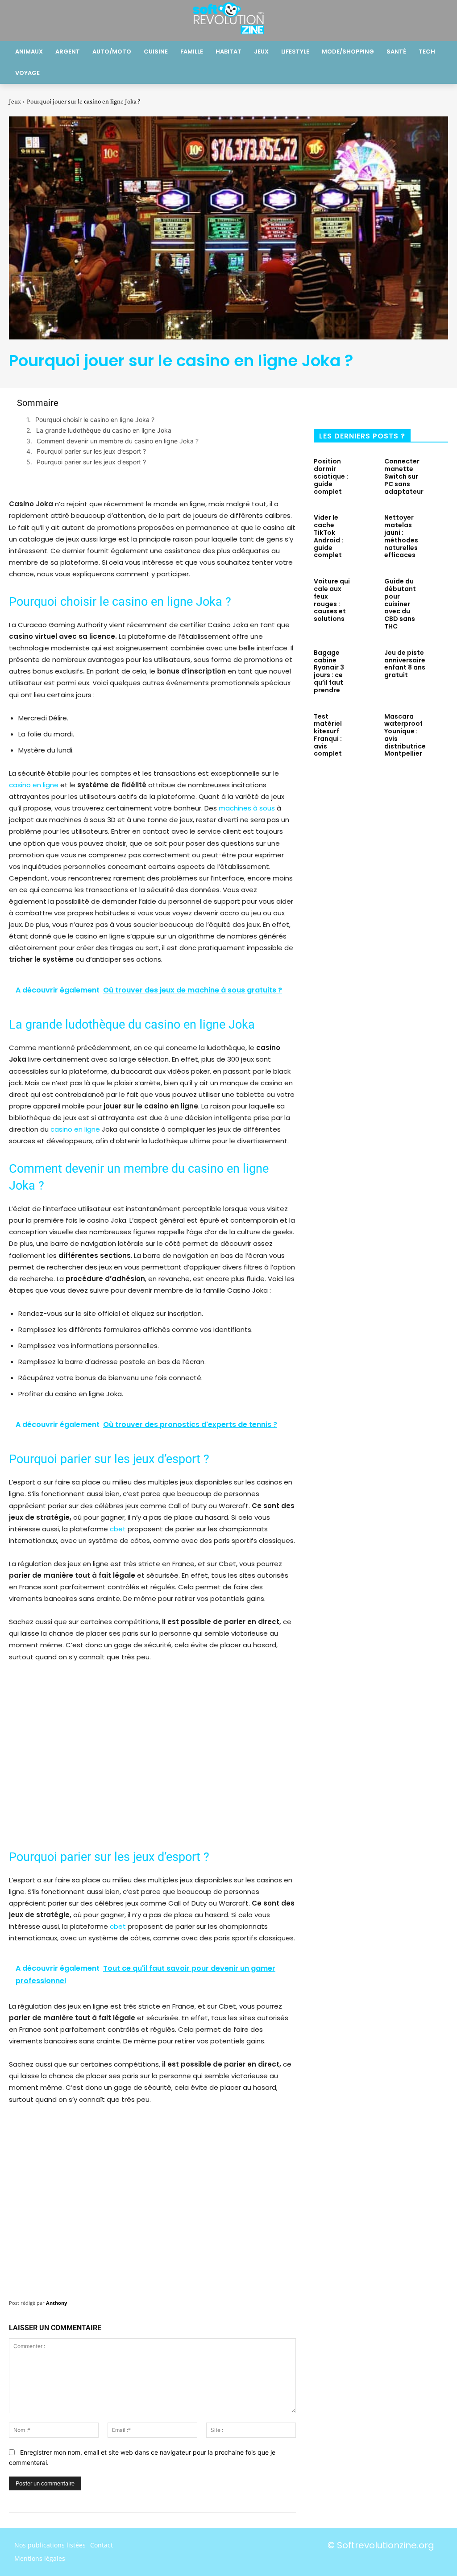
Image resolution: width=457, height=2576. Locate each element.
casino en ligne (34, 785)
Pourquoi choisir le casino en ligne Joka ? (95, 420)
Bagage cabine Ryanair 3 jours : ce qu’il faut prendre (329, 671)
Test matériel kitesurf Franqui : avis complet (328, 735)
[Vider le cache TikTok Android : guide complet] (366, 526)
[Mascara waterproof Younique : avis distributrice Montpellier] (441, 725)
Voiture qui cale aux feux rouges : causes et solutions (332, 600)
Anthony (56, 2303)
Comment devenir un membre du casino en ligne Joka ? (118, 441)
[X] (357, 406)
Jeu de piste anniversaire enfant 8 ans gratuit (405, 664)
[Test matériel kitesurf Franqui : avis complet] (366, 725)
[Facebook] (327, 406)
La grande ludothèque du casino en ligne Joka (104, 430)
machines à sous (247, 808)
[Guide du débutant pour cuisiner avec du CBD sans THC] (437, 590)
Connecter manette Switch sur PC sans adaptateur (404, 476)
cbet (118, 1529)
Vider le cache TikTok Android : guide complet (328, 536)
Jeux (15, 101)
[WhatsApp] (415, 406)
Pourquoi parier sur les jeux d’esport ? (91, 451)
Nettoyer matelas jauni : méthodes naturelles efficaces (401, 536)
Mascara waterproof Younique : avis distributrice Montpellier (405, 735)
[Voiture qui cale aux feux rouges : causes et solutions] (366, 590)
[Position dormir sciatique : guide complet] (366, 470)
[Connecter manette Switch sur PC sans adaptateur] (439, 470)
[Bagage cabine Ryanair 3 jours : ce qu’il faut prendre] (366, 661)
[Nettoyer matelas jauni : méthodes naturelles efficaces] (437, 526)
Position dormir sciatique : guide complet (331, 476)
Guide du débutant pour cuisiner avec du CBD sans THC (400, 604)
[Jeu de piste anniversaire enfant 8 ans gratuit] (441, 661)
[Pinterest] (386, 406)
